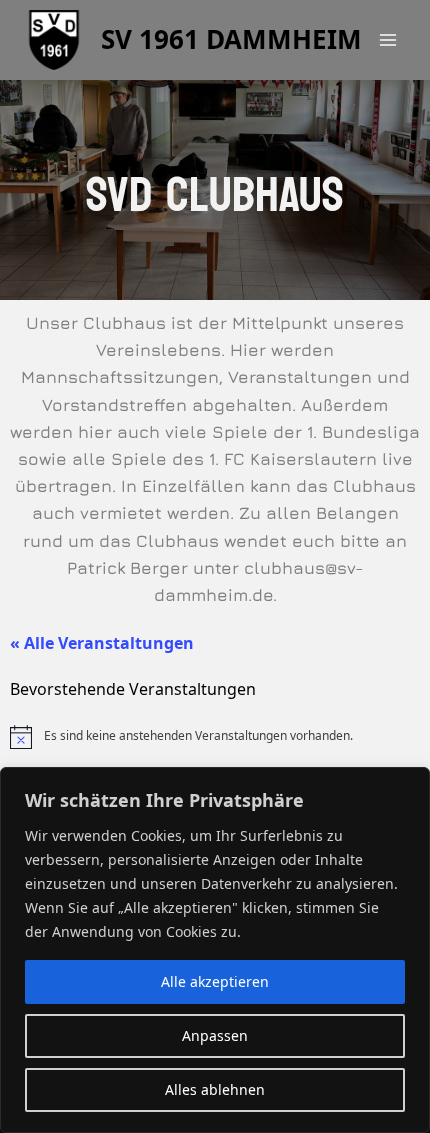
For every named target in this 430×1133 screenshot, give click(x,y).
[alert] (215, 737)
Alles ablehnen (215, 1089)
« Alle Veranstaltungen (102, 643)
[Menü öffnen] (387, 39)
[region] (215, 950)
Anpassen (215, 1035)
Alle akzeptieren (215, 981)
